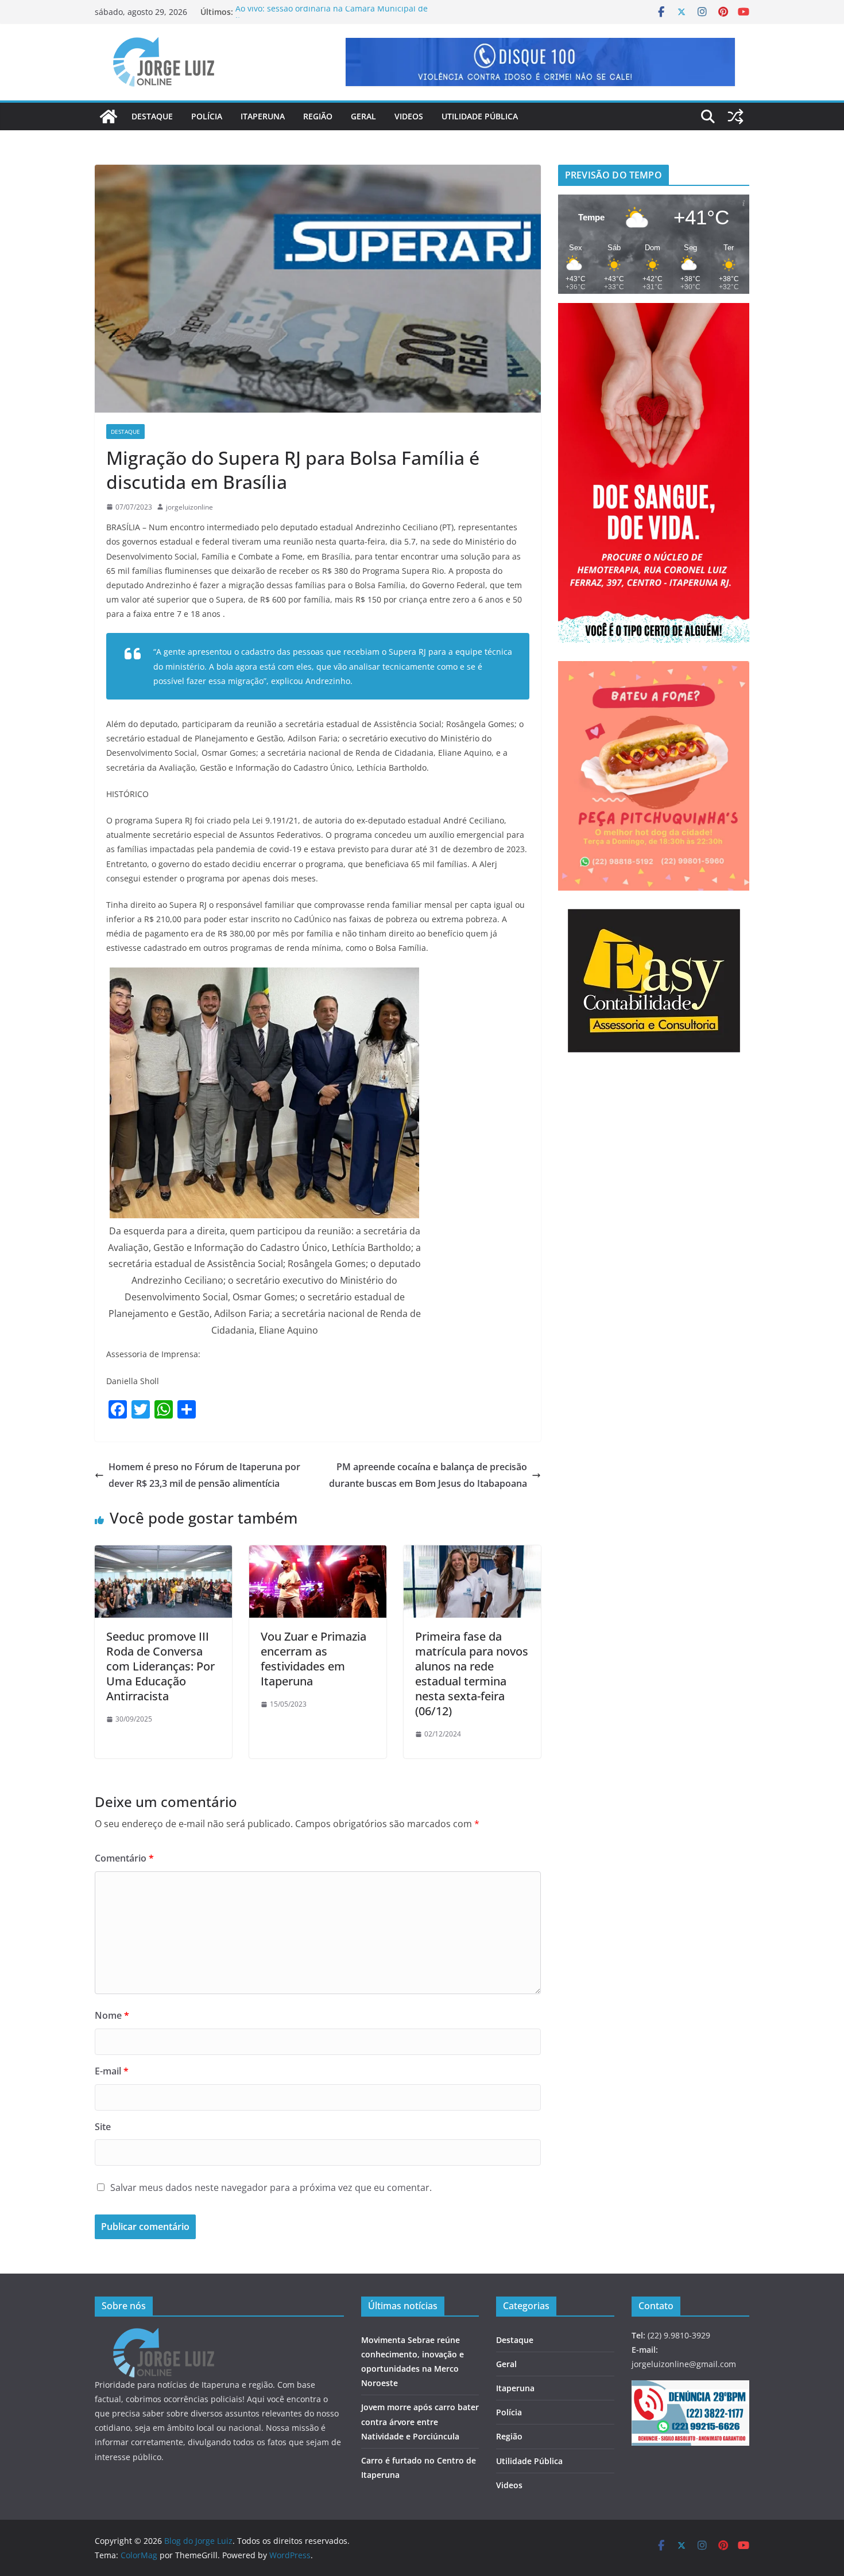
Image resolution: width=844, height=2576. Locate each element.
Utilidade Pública (480, 116)
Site (103, 2127)
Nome (112, 2015)
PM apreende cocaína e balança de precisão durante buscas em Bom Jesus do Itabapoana (428, 1475)
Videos (409, 116)
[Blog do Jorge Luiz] (109, 116)
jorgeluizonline (189, 507)
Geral (363, 116)
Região (318, 116)
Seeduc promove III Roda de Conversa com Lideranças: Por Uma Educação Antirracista (160, 1666)
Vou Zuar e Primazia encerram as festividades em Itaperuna (313, 1659)
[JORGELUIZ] (164, 2335)
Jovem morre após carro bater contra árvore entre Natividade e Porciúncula (420, 2421)
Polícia (207, 116)
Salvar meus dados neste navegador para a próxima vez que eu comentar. (271, 2188)
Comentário (124, 1858)
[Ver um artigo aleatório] (735, 116)
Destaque (152, 116)
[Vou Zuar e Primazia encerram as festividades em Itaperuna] (318, 1553)
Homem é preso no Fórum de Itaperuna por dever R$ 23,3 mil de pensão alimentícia (204, 1475)
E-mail (112, 2071)
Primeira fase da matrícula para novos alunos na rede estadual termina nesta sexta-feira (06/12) (472, 1674)
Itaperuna (263, 116)
